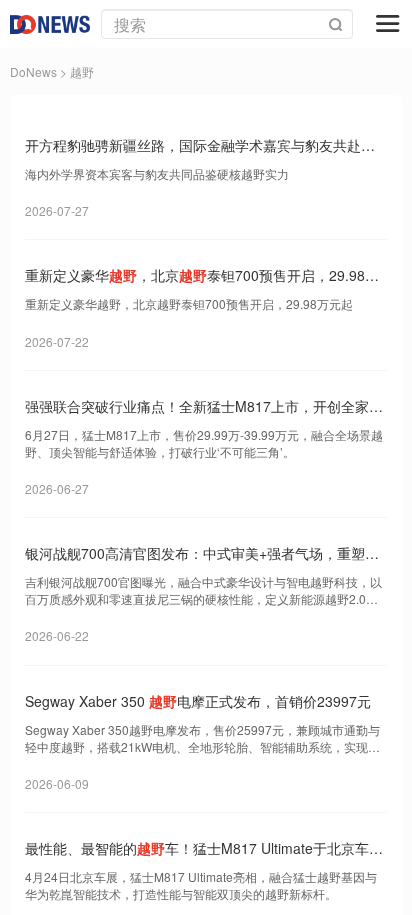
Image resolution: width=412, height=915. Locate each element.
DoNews (33, 71)
